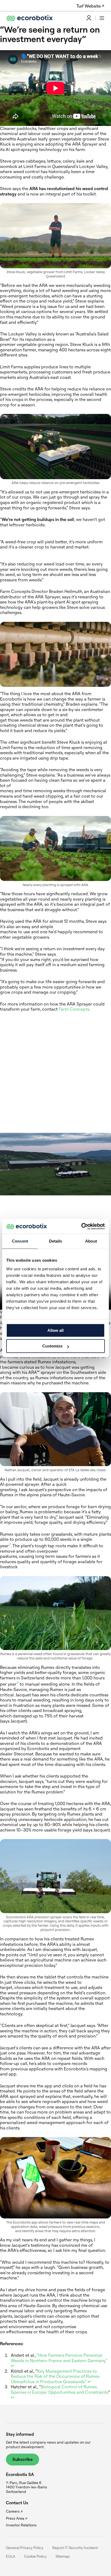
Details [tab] (56, 1241)
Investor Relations (21, 2525)
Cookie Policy (35, 2556)
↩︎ (13, 2366)
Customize (52, 1346)
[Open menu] (102, 18)
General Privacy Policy (25, 2548)
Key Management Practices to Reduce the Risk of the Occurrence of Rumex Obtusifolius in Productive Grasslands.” (55, 2376)
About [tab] (91, 1241)
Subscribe (22, 2459)
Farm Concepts (74, 1009)
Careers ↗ (14, 2511)
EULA (11, 2556)
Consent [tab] (20, 1241)
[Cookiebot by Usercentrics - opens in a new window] (81, 1226)
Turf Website (89, 6)
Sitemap (63, 2556)
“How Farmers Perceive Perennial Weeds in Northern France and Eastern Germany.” (59, 2358)
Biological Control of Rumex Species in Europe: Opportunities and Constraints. (60, 2389)
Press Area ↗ (17, 2518)
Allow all (55, 1330)
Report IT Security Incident (75, 2548)
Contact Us (17, 2503)
